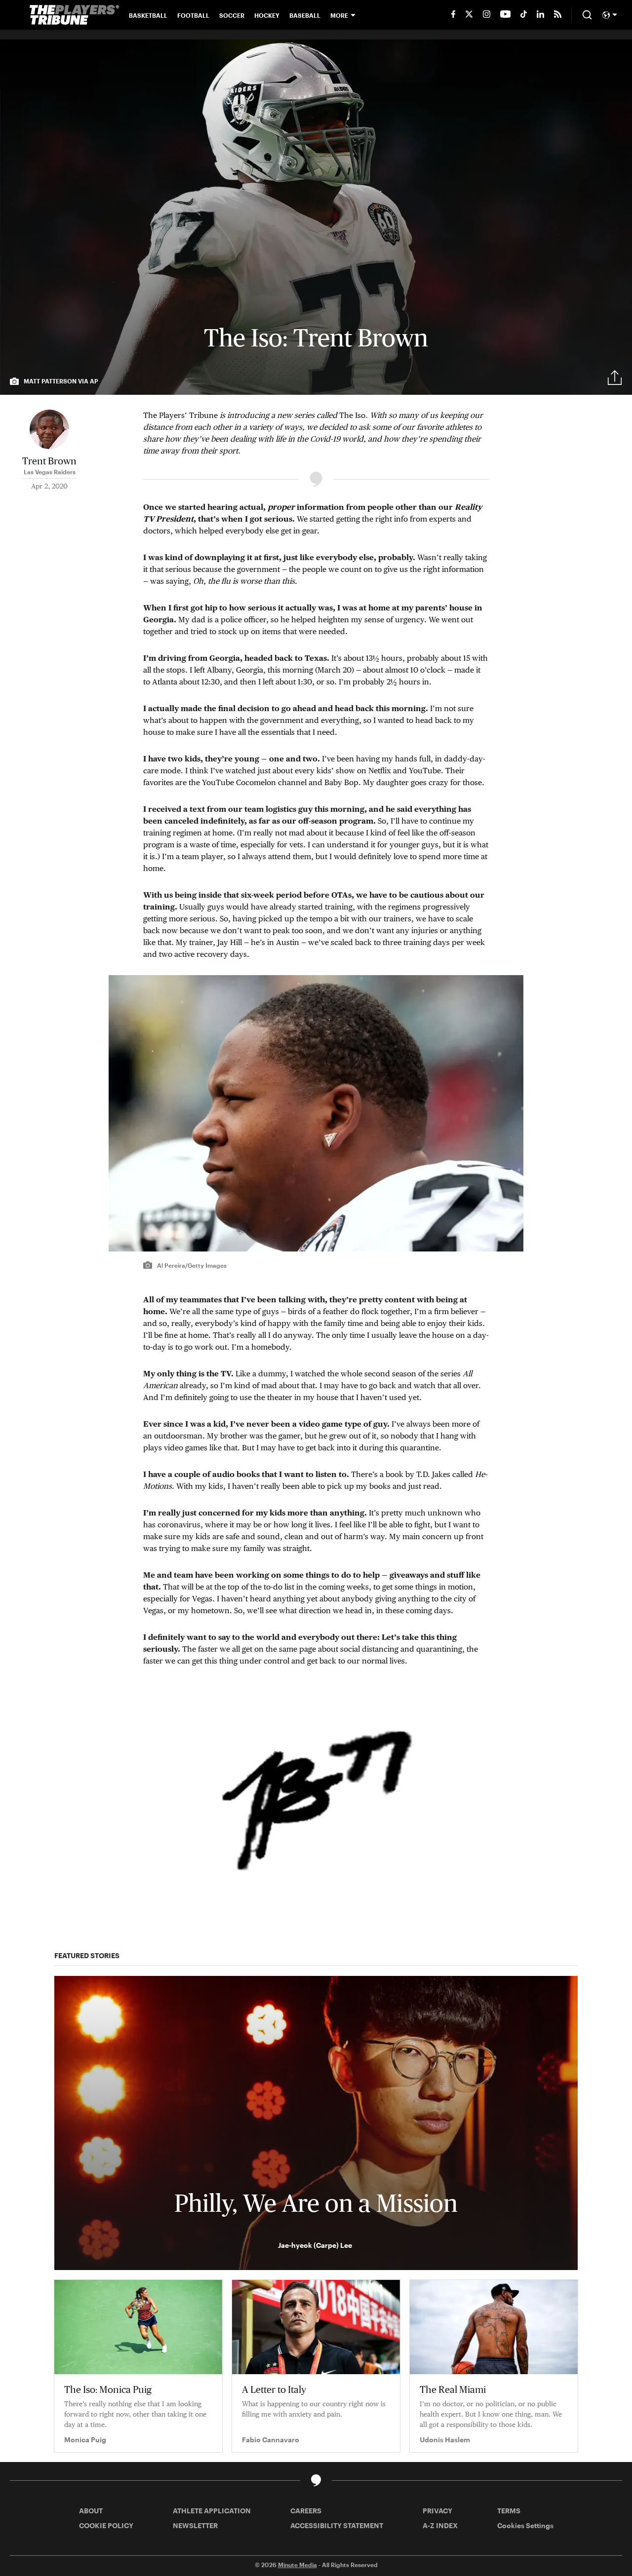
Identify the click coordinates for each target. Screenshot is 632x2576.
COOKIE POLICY (106, 2525)
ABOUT (91, 2511)
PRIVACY (437, 2511)
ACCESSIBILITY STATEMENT (337, 2525)
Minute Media (297, 2565)
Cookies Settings (525, 2525)
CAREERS (306, 2511)
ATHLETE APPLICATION (212, 2511)
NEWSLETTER (195, 2525)
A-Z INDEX (440, 2525)
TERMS (509, 2511)
